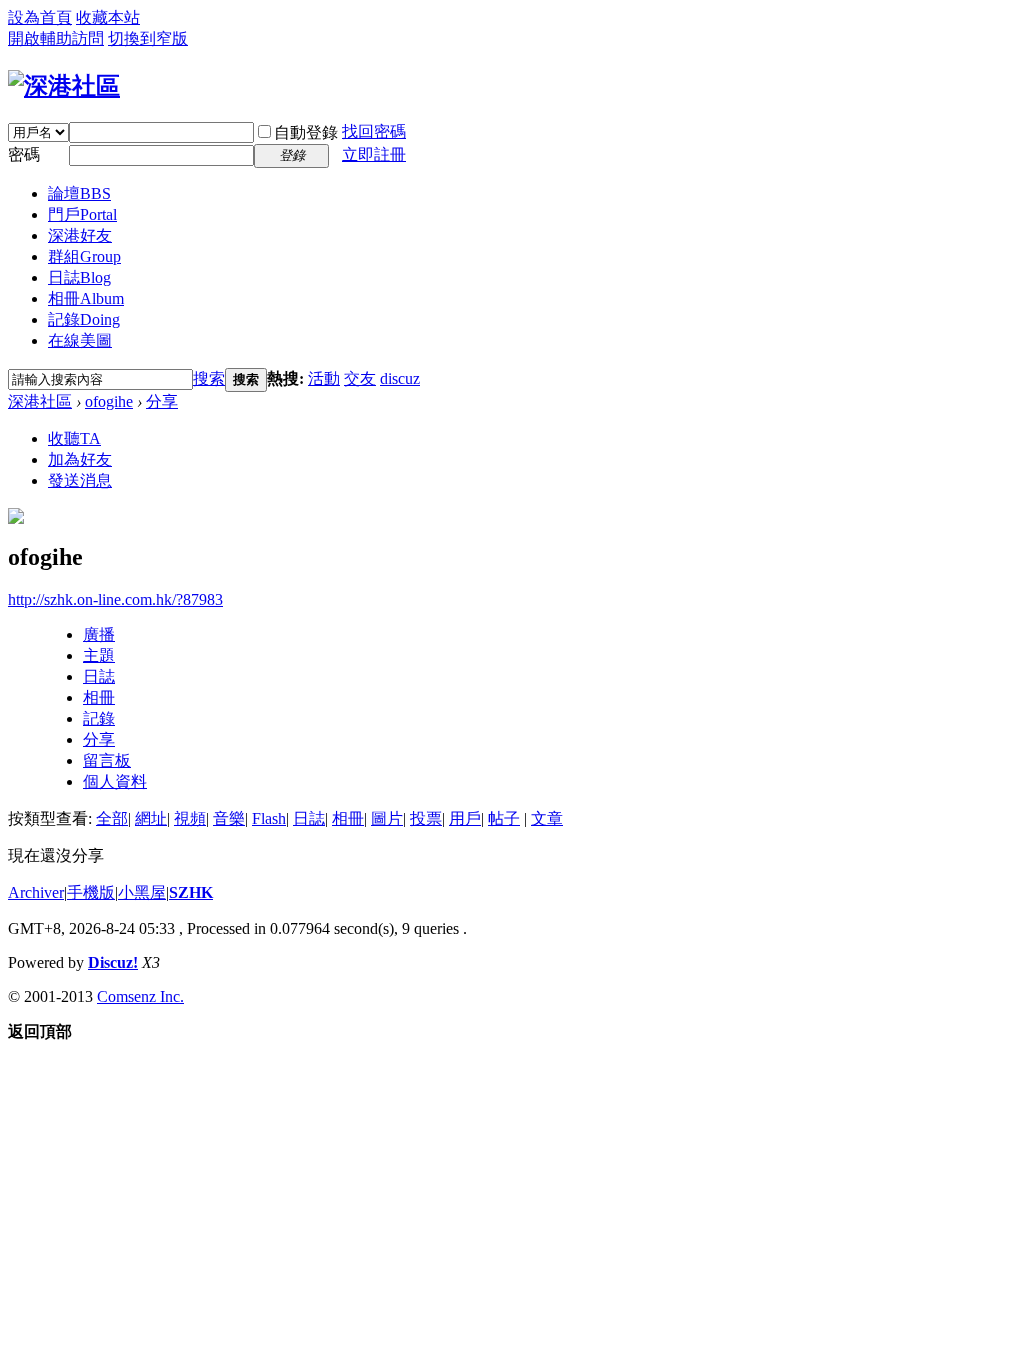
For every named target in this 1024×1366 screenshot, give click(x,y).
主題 (99, 655)
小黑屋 (142, 892)
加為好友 (80, 459)
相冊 (86, 298)
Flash (269, 818)
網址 (151, 818)
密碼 (24, 154)
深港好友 (80, 235)
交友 (360, 378)
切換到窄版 (148, 38)
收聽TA (74, 438)
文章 (547, 818)
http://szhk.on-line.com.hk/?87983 (115, 599)
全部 (112, 818)
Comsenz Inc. (140, 996)
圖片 (387, 818)
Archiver (36, 892)
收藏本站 (108, 17)
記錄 (84, 319)
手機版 (91, 892)
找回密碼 (374, 131)
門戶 (82, 214)
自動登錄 (306, 132)
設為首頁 (40, 17)
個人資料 (115, 781)
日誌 (79, 277)
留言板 (107, 760)
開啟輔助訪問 (56, 38)
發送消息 (80, 480)
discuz (400, 378)
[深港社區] (64, 86)
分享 (162, 401)
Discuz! (113, 962)
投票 (426, 818)
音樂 (229, 818)
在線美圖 (80, 340)
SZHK (191, 892)
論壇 (79, 193)
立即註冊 (374, 154)
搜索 (209, 378)
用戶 (465, 818)
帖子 (504, 818)
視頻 (190, 818)
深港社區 (40, 401)
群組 (84, 256)
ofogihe (109, 401)
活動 (324, 378)
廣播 (99, 634)
